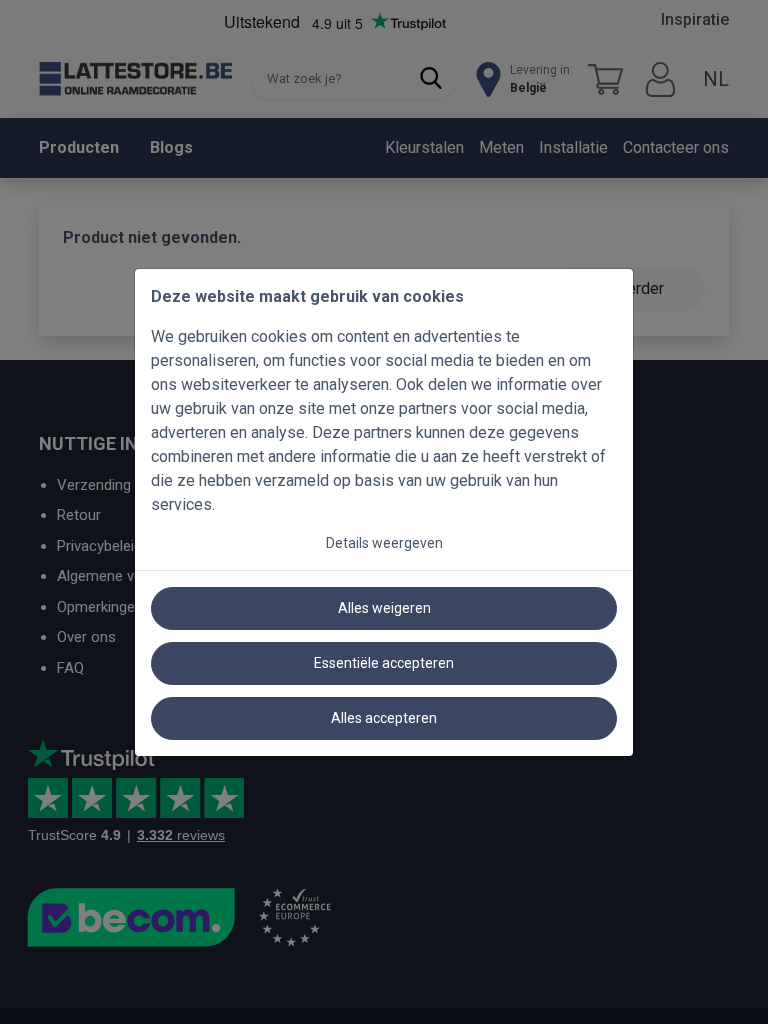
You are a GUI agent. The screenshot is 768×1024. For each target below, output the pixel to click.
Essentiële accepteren (384, 663)
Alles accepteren (384, 718)
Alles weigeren (384, 608)
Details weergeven (384, 543)
